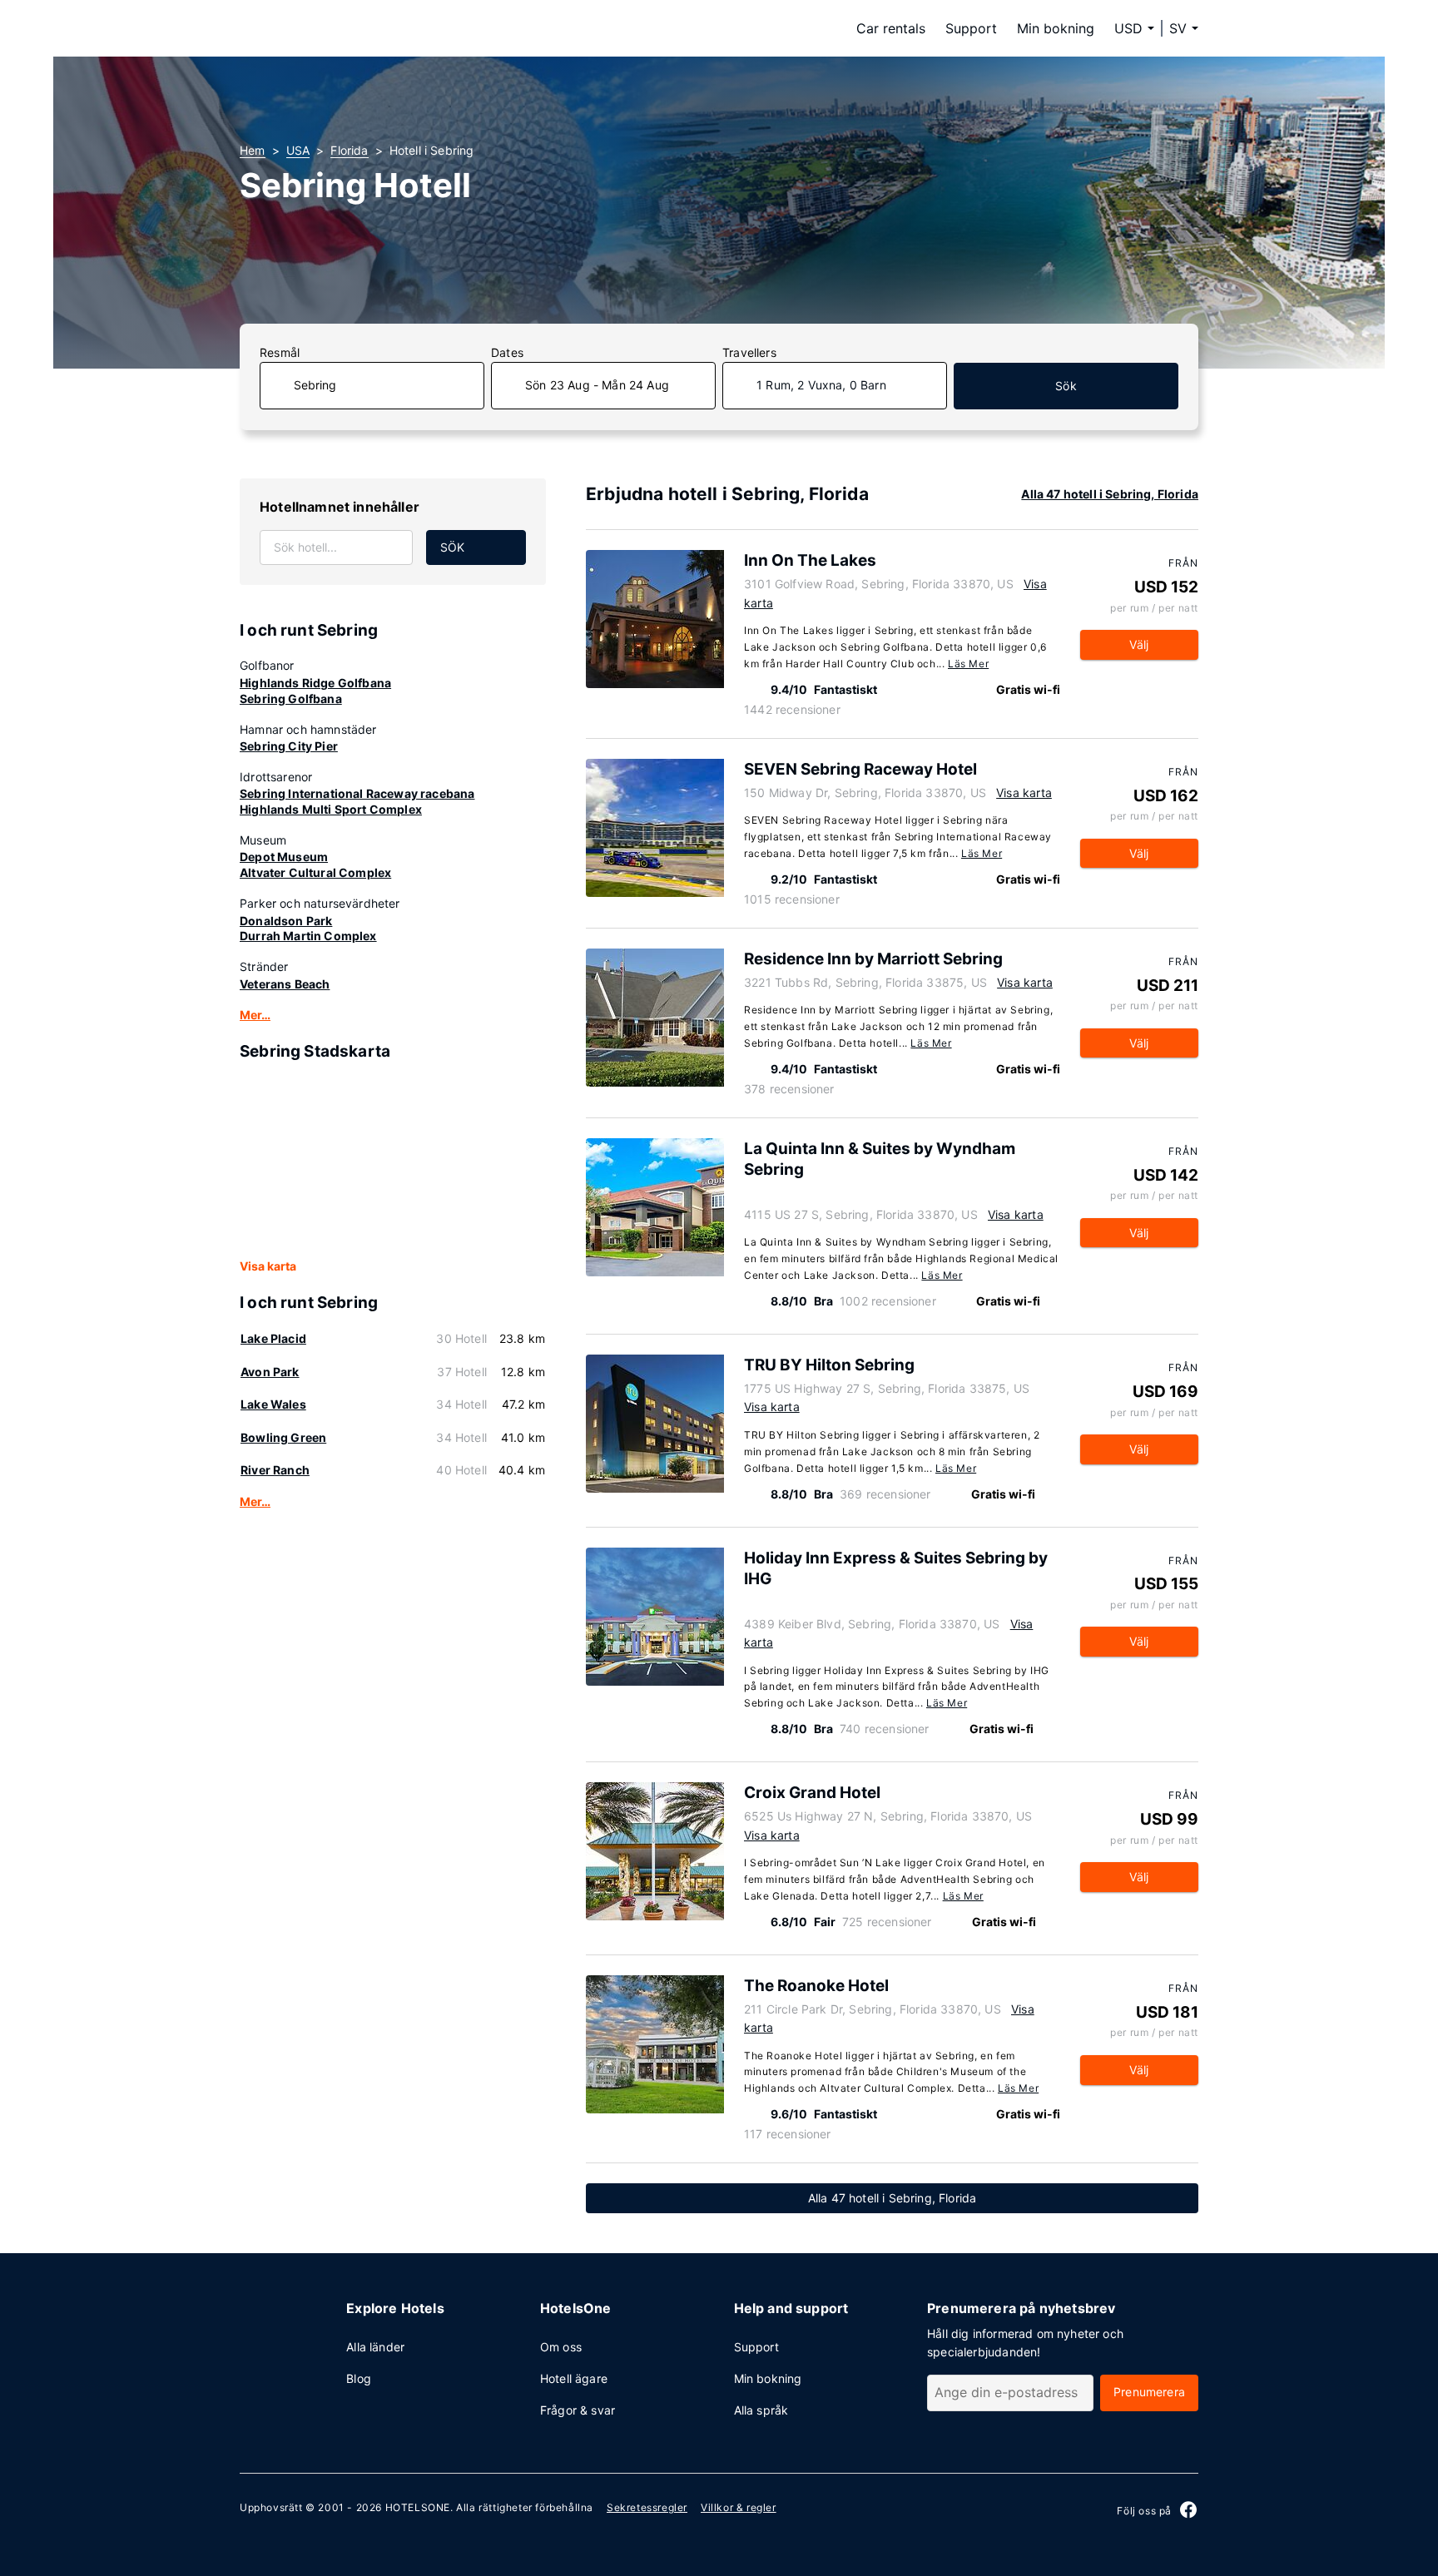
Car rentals (891, 28)
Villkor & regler (739, 2507)
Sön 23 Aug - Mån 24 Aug (597, 385)
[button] (1184, 28)
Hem (253, 150)
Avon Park (270, 1372)
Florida (349, 150)
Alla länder (375, 2347)
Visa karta (268, 1266)
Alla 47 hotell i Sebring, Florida (1110, 494)
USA (298, 150)
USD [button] (1128, 28)
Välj (1139, 644)
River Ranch (275, 1470)
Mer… (255, 1015)
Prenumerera (1149, 2392)
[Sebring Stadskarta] (393, 1161)
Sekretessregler (647, 2507)
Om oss (561, 2347)
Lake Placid (273, 1338)
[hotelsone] (345, 28)
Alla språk (761, 2410)
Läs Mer (968, 664)
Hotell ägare (574, 2378)
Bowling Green (283, 1437)
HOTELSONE (418, 2507)
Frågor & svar (578, 2410)
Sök (1066, 386)
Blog (359, 2378)
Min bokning (1056, 28)
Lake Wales (273, 1404)
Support (971, 28)
